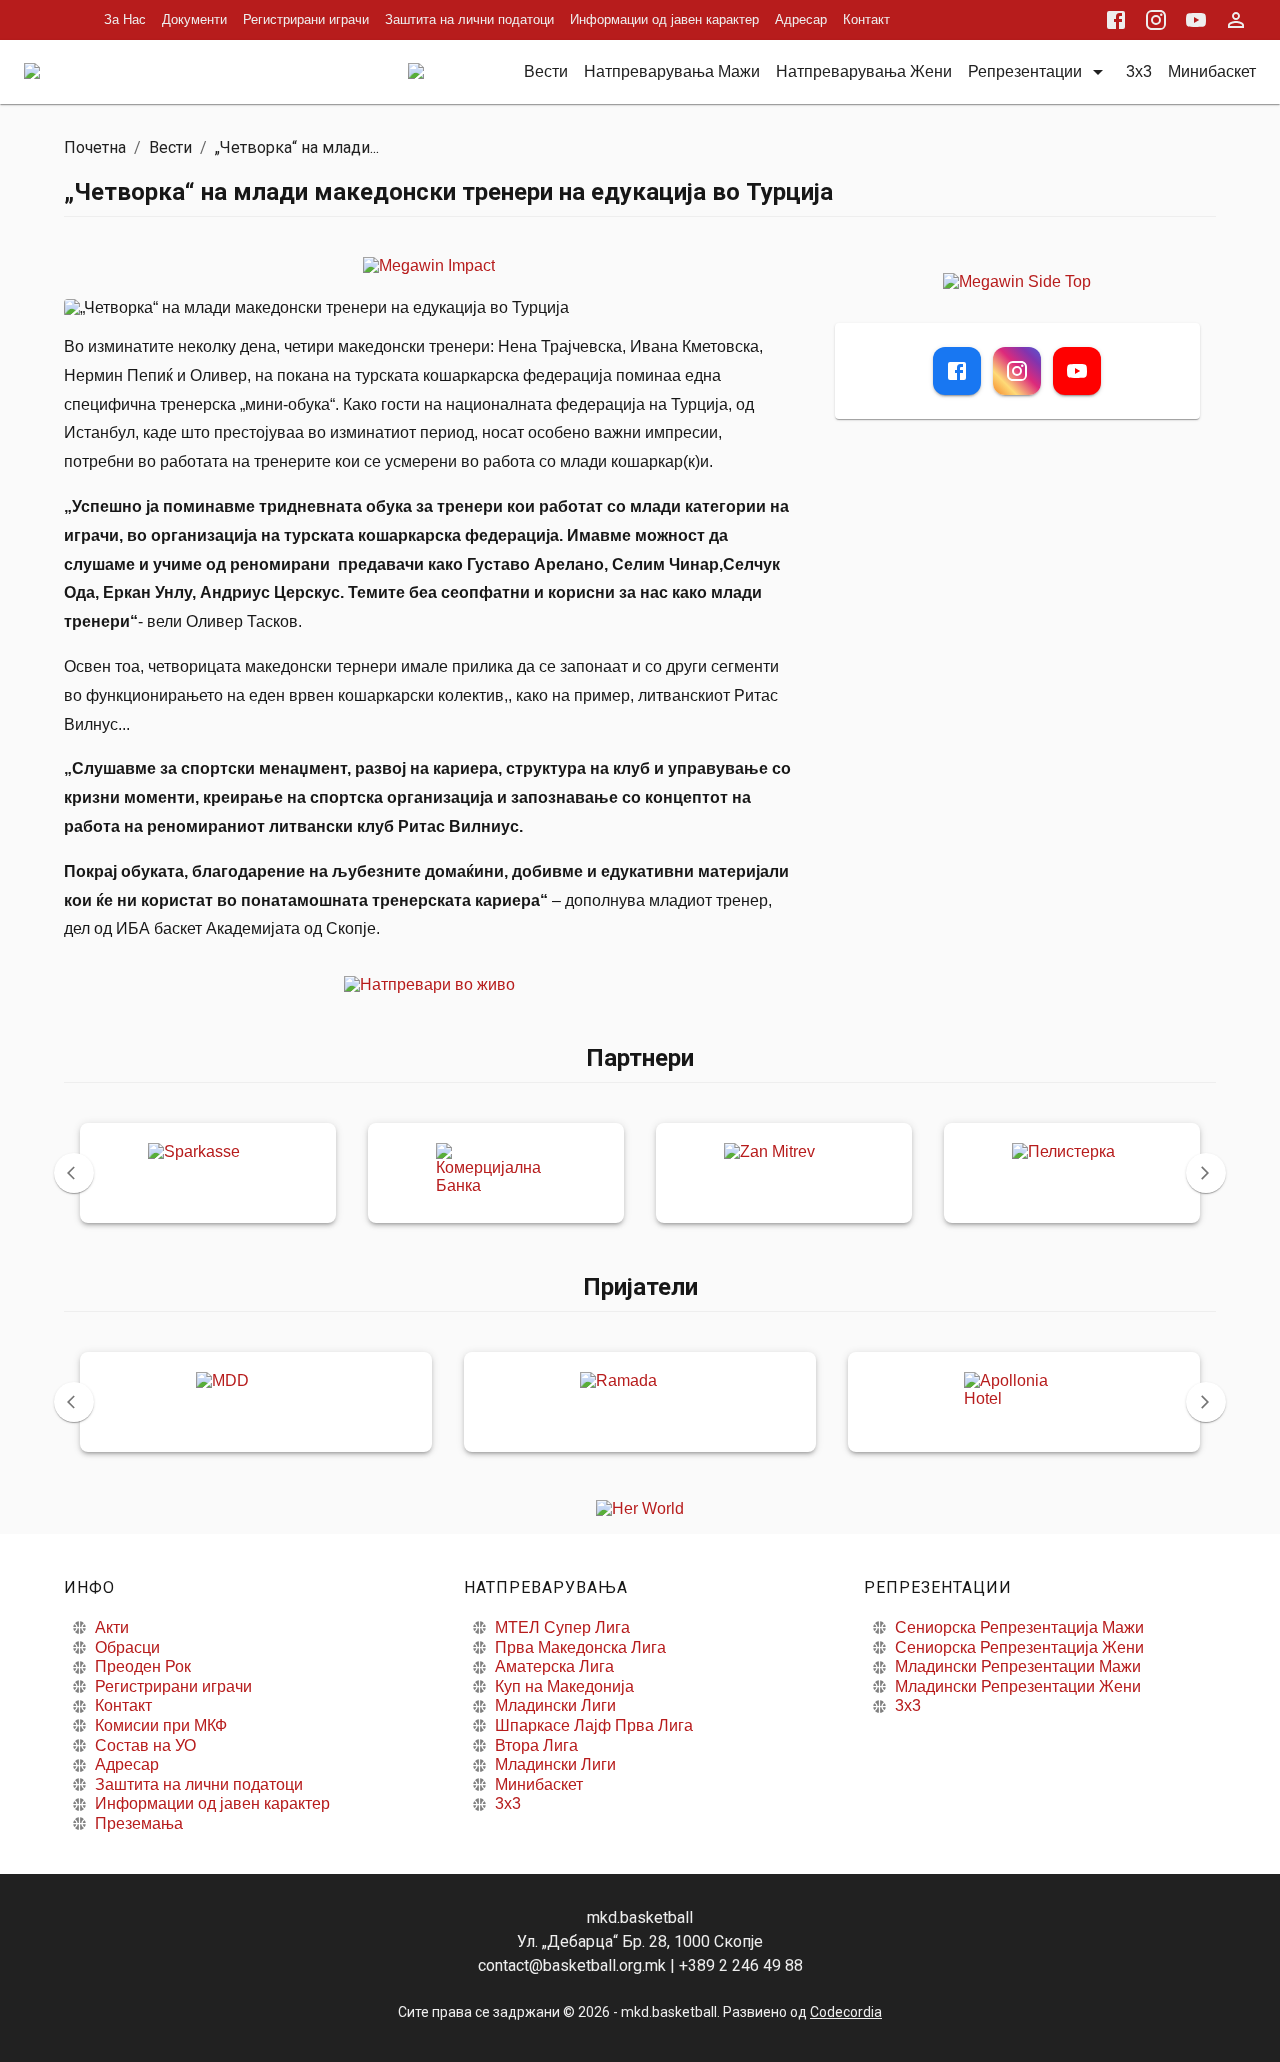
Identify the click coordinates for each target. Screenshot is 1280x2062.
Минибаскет (539, 1784)
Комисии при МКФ (161, 1725)
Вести (170, 147)
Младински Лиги (555, 1705)
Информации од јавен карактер (664, 19)
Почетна (95, 147)
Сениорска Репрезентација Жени (1019, 1647)
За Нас (125, 19)
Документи (194, 19)
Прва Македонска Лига (580, 1647)
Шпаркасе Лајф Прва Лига (594, 1725)
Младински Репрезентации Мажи (1018, 1666)
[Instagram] (1017, 371)
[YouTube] (1077, 371)
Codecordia (846, 2012)
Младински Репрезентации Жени (1018, 1686)
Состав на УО (145, 1745)
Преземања (139, 1823)
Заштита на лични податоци (469, 19)
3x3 (508, 1803)
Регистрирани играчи (306, 19)
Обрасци (127, 1647)
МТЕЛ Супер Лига (562, 1627)
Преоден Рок (143, 1666)
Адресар (801, 19)
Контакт (866, 19)
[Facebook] (957, 371)
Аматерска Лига (554, 1666)
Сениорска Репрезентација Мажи (1019, 1627)
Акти (112, 1627)
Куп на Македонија (564, 1686)
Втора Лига (536, 1745)
